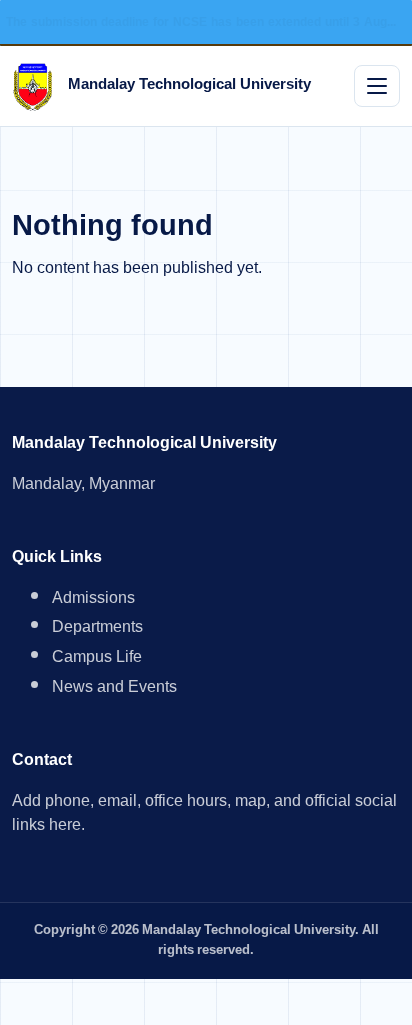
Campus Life (97, 659)
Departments (97, 629)
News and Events (114, 689)
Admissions (93, 600)
